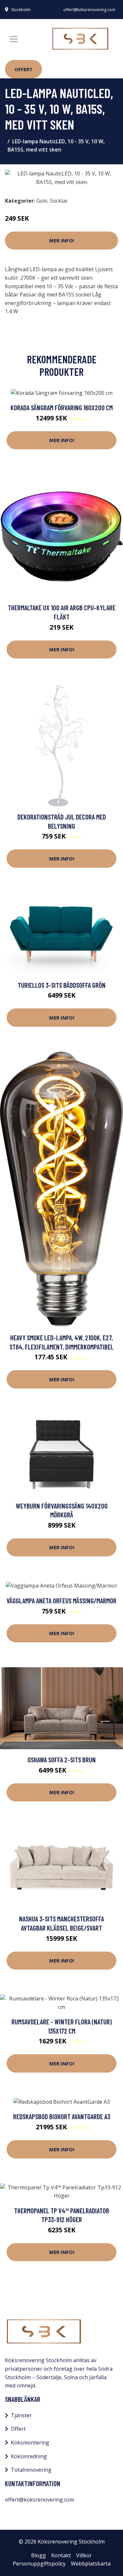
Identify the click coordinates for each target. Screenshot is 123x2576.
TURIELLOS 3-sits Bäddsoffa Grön (62, 985)
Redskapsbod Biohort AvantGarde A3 (62, 2116)
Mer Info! (62, 240)
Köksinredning (29, 2456)
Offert (23, 69)
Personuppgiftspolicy (39, 2564)
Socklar (59, 201)
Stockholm (21, 10)
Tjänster (21, 2415)
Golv (42, 201)
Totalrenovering (31, 2470)
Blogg (39, 2555)
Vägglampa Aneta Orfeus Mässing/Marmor (61, 1601)
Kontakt (61, 2555)
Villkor (84, 2555)
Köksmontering (30, 2443)
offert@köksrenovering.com (89, 10)
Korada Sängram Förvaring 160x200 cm (62, 407)
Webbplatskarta (91, 2564)
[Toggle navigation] (14, 39)
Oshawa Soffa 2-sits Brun (62, 1760)
